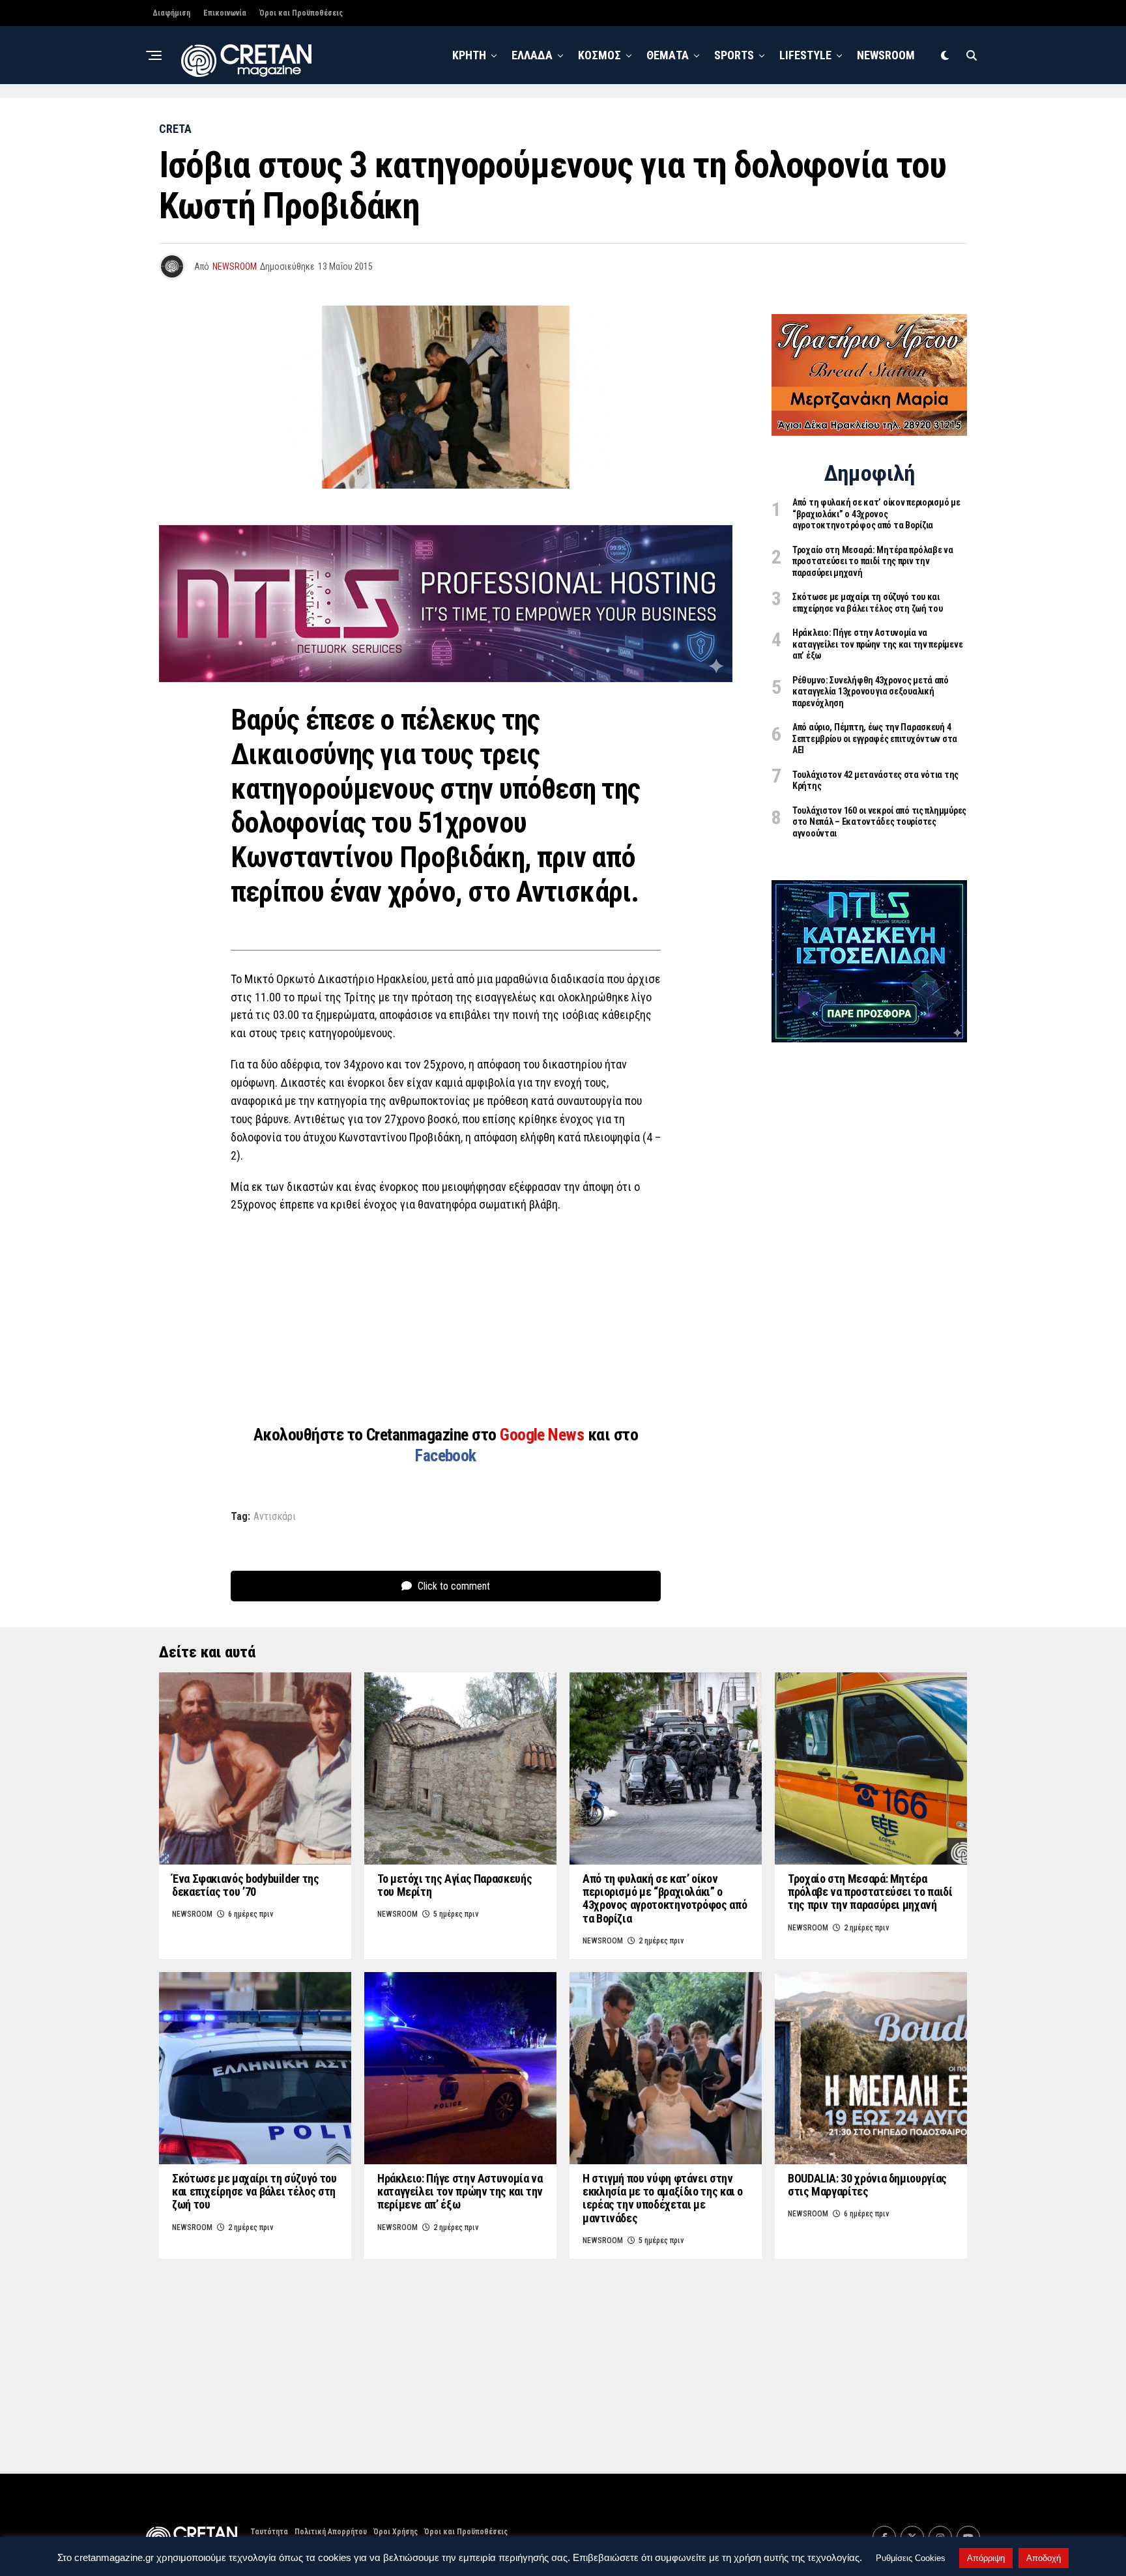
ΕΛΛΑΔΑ (532, 55)
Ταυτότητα (269, 2532)
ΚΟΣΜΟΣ (599, 55)
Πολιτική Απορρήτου (331, 2532)
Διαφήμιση (171, 13)
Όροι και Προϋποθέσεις (301, 13)
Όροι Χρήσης (396, 2532)
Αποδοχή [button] (1044, 2558)
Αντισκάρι (275, 1517)
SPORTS (734, 55)
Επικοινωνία (225, 13)
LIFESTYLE (805, 55)
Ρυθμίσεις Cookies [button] (911, 2558)
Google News (544, 1435)
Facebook (446, 1455)
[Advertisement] (446, 1318)
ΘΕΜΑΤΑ (668, 55)
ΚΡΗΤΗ (469, 55)
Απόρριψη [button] (986, 2558)
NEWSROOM (886, 55)
